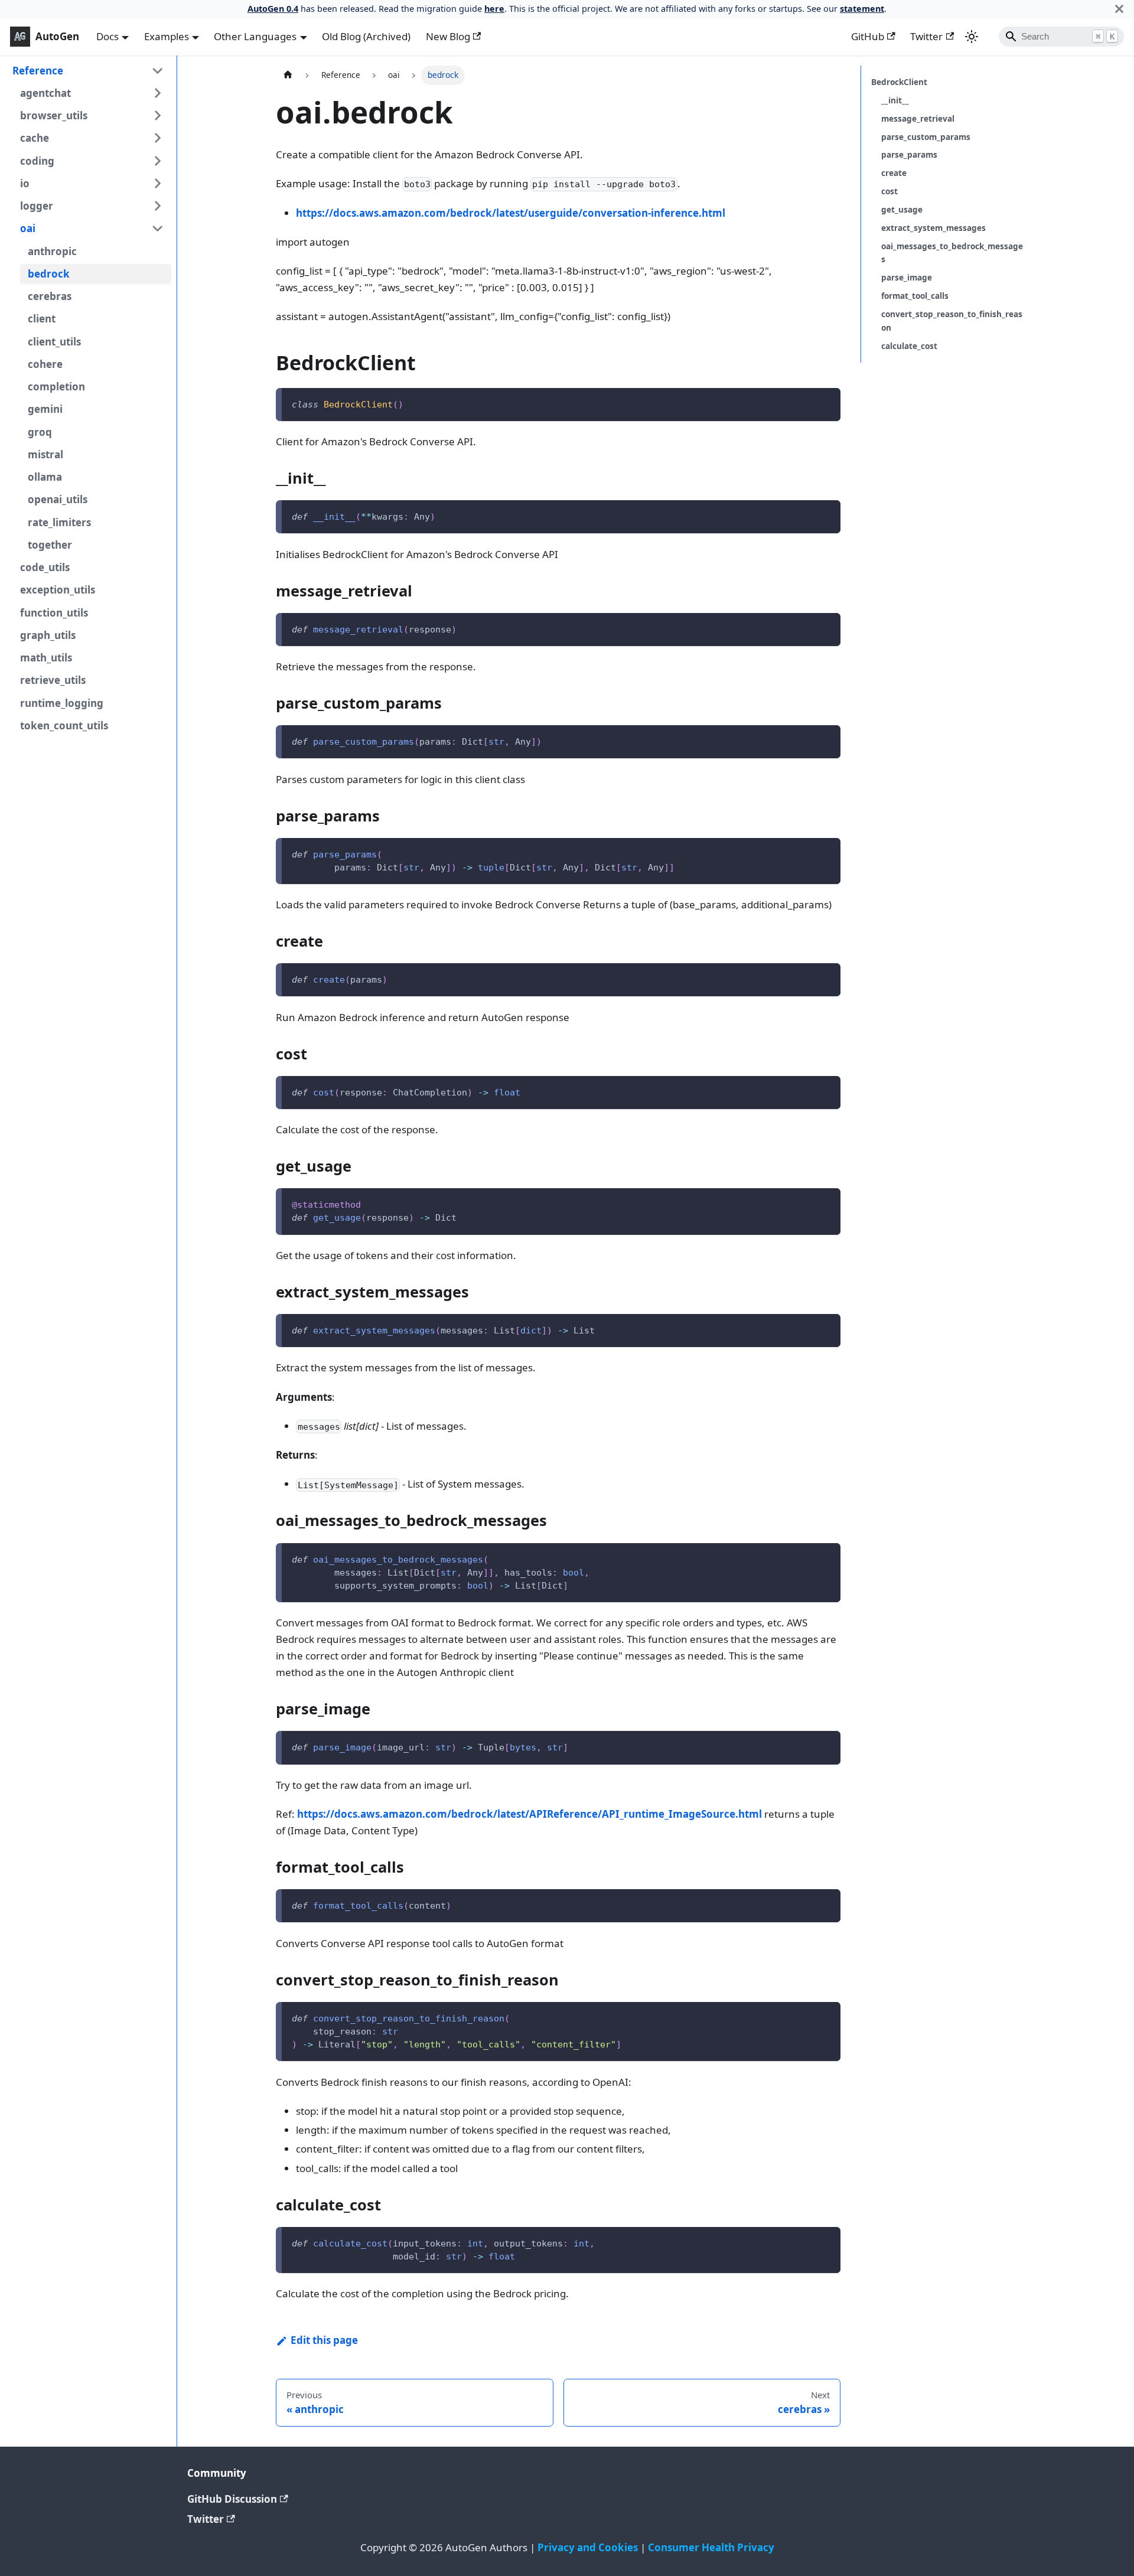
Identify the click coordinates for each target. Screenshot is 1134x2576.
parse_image (907, 277)
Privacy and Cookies (588, 2547)
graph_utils (48, 635)
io (25, 183)
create (894, 173)
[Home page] (288, 75)
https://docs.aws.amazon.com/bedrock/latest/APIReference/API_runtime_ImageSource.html (529, 1814)
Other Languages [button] (255, 36)
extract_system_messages (933, 228)
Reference (38, 71)
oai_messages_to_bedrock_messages (952, 252)
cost (889, 191)
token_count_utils (64, 725)
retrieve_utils (53, 680)
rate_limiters (59, 522)
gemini (45, 409)
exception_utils (58, 590)
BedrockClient (899, 82)
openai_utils (58, 499)
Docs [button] (107, 36)
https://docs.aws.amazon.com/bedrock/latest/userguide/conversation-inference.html (511, 213)
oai (28, 228)
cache (35, 138)
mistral (45, 454)
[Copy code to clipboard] (825, 403)
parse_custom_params (926, 137)
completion (56, 387)
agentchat (45, 93)
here (494, 9)
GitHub (868, 36)
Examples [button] (167, 36)
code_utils (45, 567)
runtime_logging (62, 703)
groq (40, 432)
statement (862, 9)
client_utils (54, 342)
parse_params (909, 154)
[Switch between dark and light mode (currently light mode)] (972, 37)
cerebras (50, 296)
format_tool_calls (915, 296)
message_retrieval (918, 118)
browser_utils (54, 115)
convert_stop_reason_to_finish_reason (952, 320)
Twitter (926, 36)
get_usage (902, 209)
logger (37, 206)
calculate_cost (909, 346)
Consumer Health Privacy (711, 2547)
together (50, 545)
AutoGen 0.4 (273, 9)
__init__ (895, 100)
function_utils (54, 613)
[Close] (1119, 9)
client (42, 319)
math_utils (46, 658)
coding (37, 161)
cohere (45, 364)
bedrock (49, 274)
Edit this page (324, 2340)
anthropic (52, 251)
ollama (45, 477)
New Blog (448, 36)
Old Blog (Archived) (366, 36)
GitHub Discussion (232, 2499)
